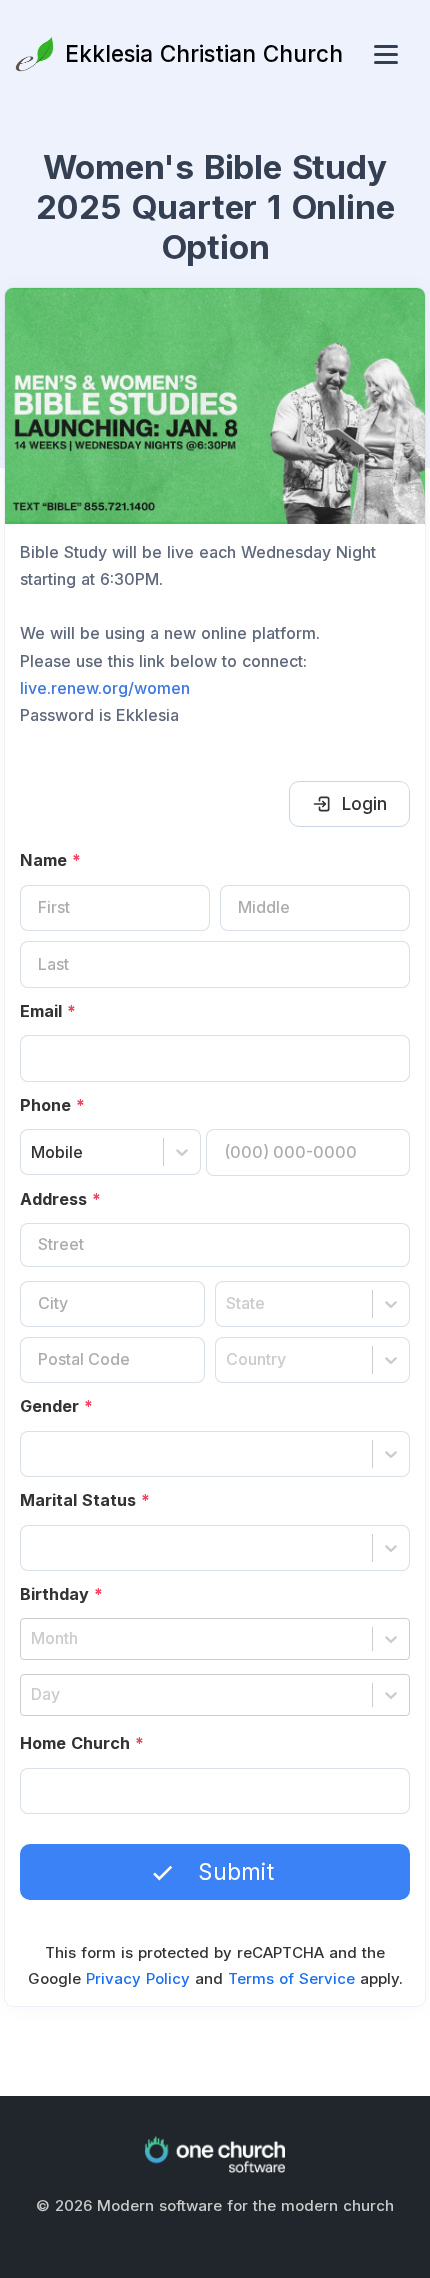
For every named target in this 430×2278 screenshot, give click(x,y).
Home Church (82, 1743)
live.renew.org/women (105, 688)
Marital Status (85, 1500)
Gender (56, 1406)
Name (50, 860)
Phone (52, 1105)
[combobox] (33, 1152)
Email (48, 1011)
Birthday (61, 1594)
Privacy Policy (138, 1978)
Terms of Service (291, 1978)
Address (60, 1199)
